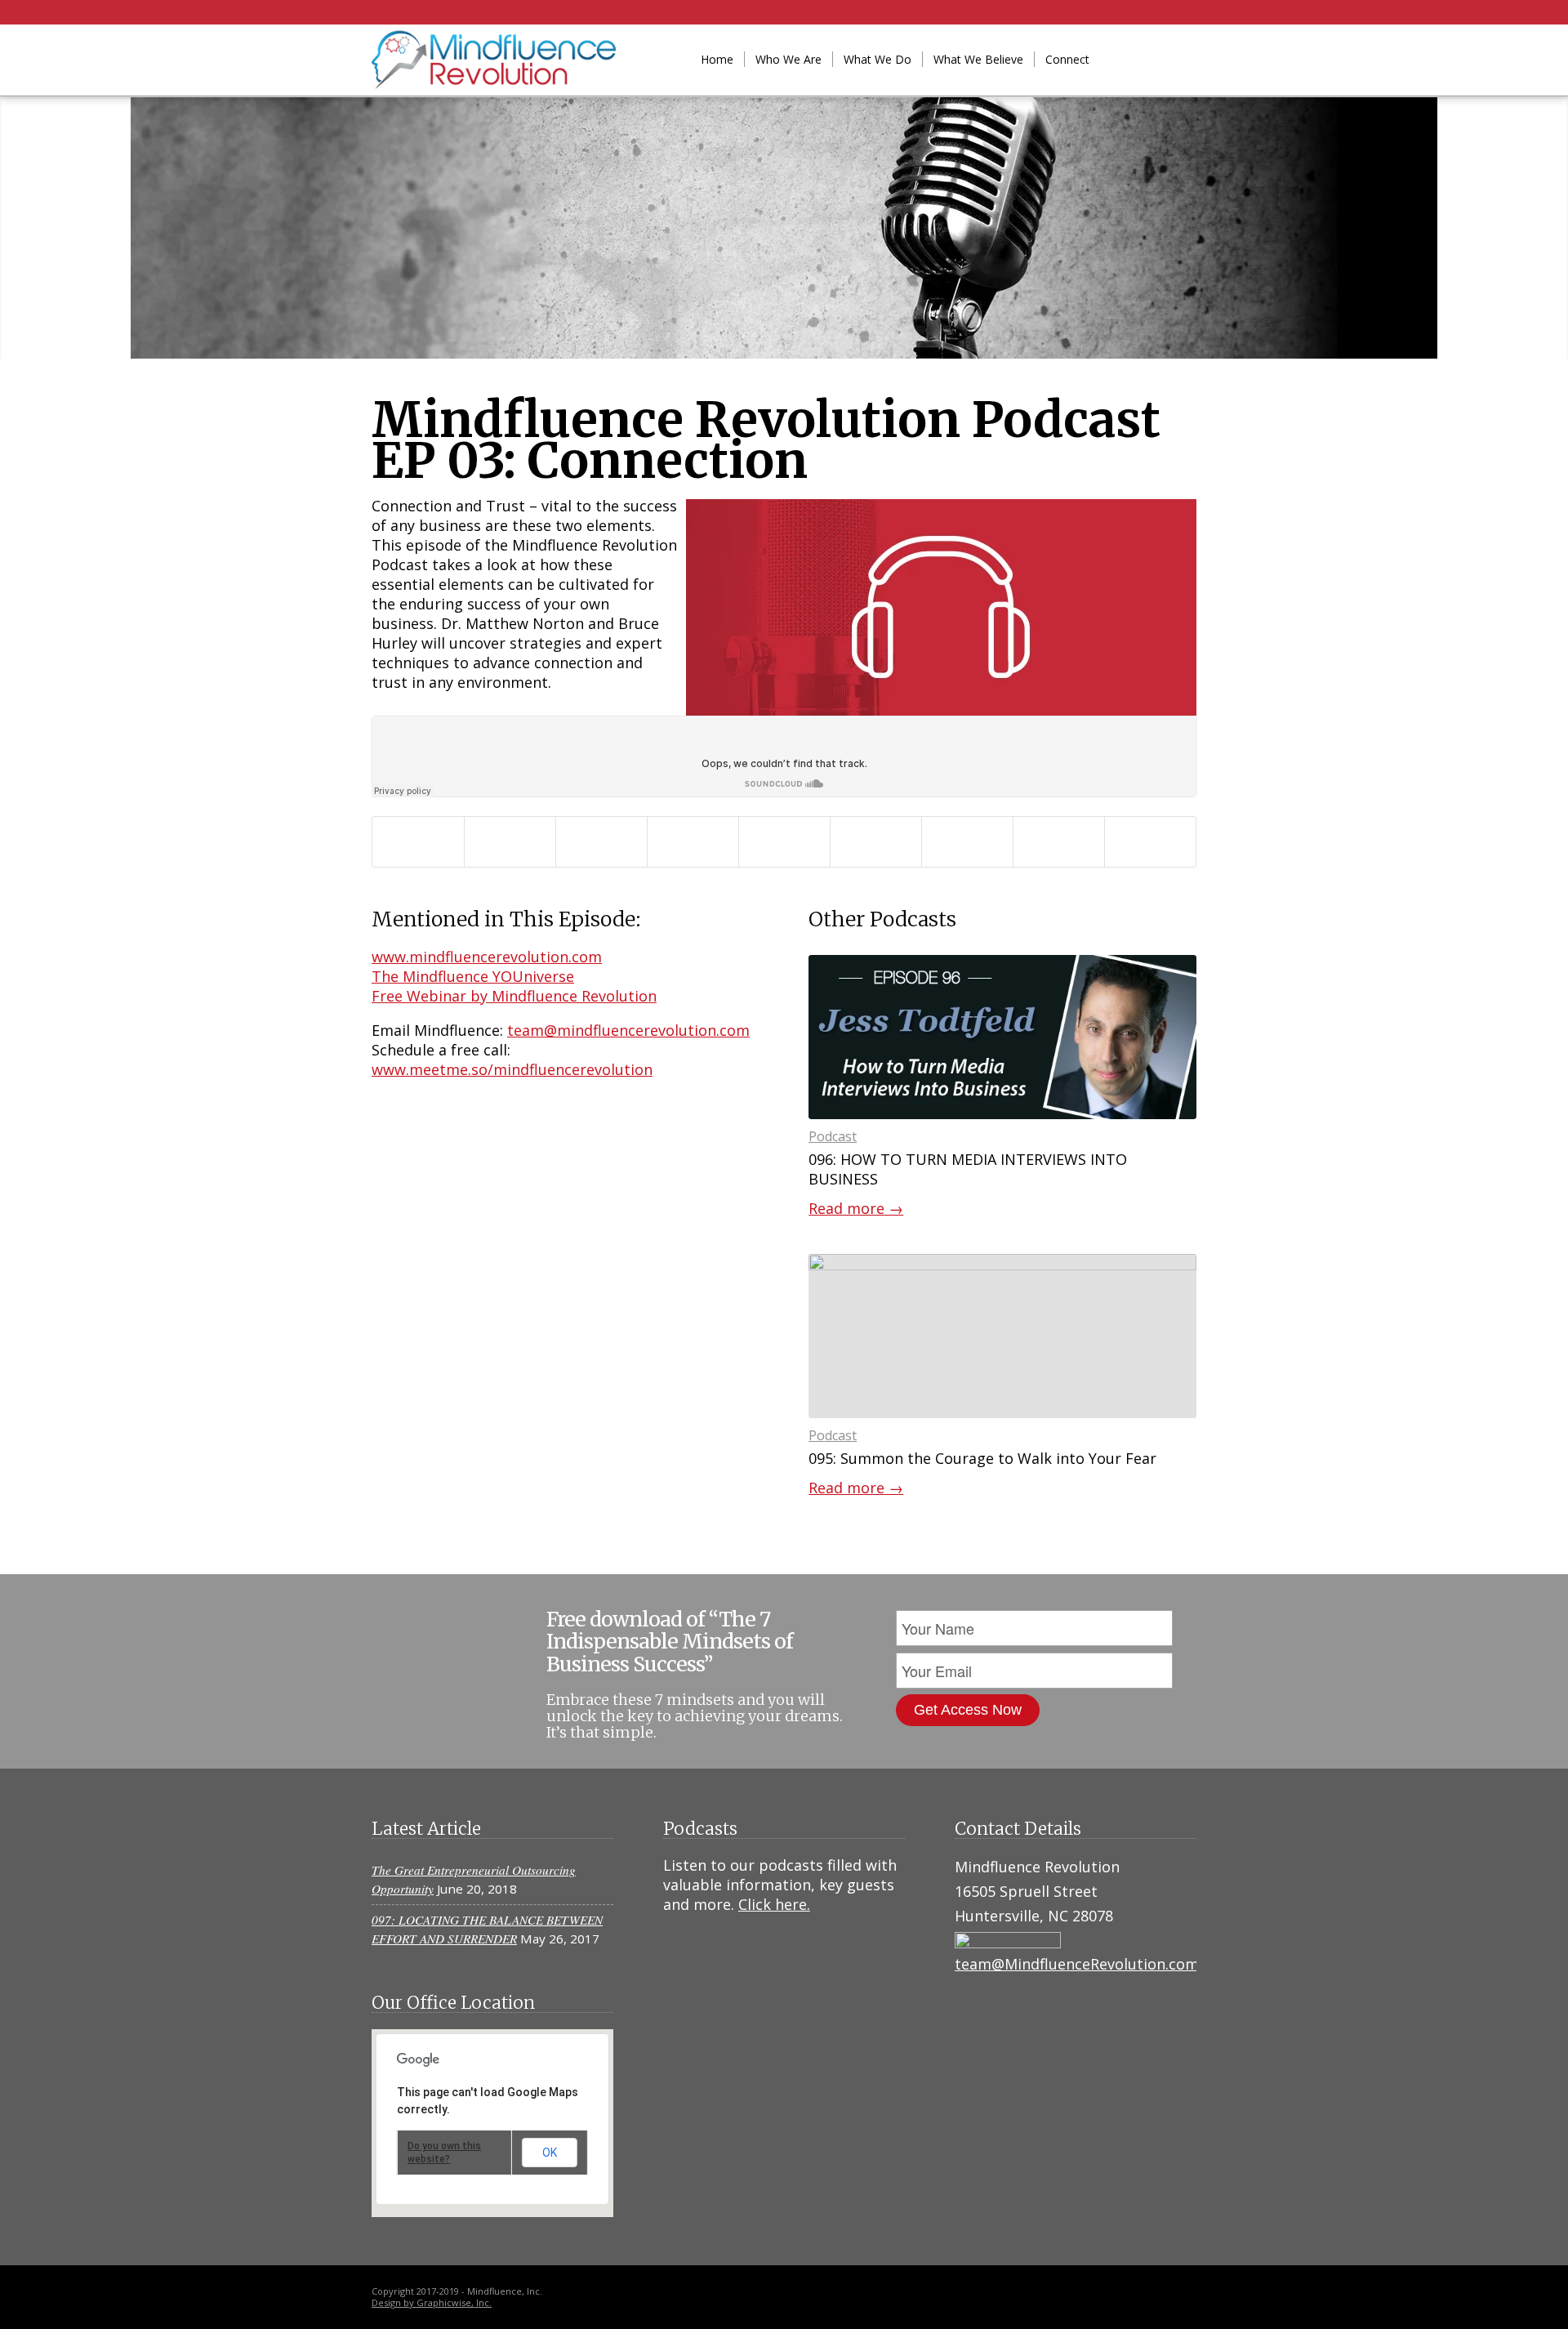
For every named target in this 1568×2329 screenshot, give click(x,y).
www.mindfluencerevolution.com (487, 957)
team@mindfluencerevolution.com (628, 1030)
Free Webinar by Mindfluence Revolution (514, 996)
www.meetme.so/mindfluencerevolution (512, 1069)
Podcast (833, 1136)
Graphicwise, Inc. (454, 2302)
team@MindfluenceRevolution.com (1077, 1964)
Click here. (774, 1904)
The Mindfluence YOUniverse (473, 976)
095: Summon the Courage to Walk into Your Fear (982, 1458)
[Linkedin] (1135, 59)
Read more (856, 1208)
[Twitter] (1184, 59)
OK (550, 2153)
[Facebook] (1160, 59)
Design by (394, 2302)
